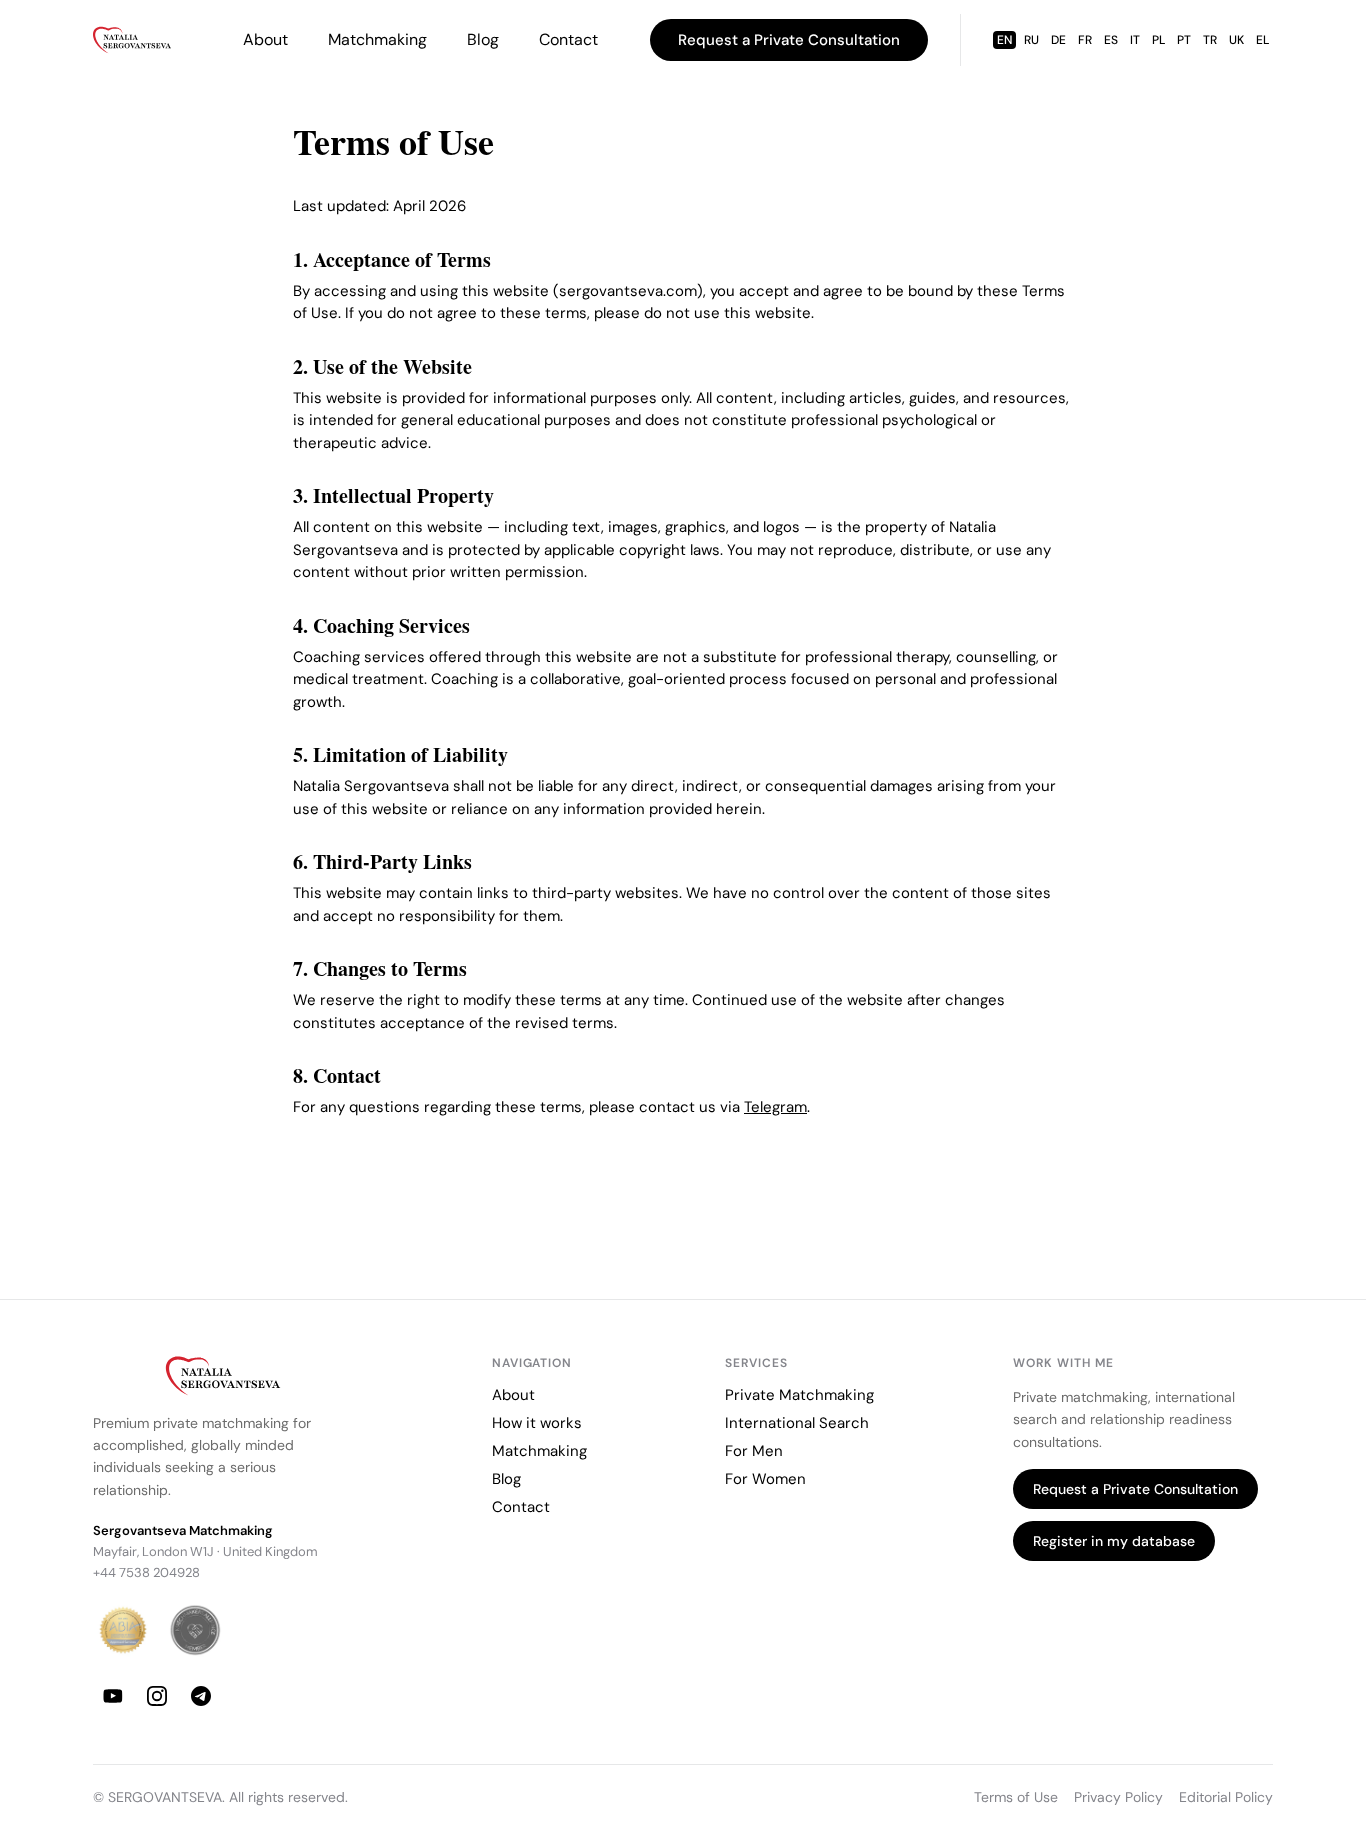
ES (1111, 40)
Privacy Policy (1118, 1797)
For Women (765, 1479)
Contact (568, 39)
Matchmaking (377, 39)
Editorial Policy (1226, 1797)
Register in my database (1114, 1541)
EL (1262, 40)
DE (1058, 40)
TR (1210, 40)
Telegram (775, 1107)
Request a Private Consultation (789, 40)
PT (1184, 40)
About (265, 39)
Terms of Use (1016, 1797)
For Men (754, 1451)
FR (1085, 40)
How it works (537, 1423)
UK (1236, 40)
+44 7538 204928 (146, 1572)
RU (1031, 40)
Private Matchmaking (799, 1395)
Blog (483, 39)
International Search (797, 1423)
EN (1004, 40)
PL (1158, 40)
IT (1135, 40)
